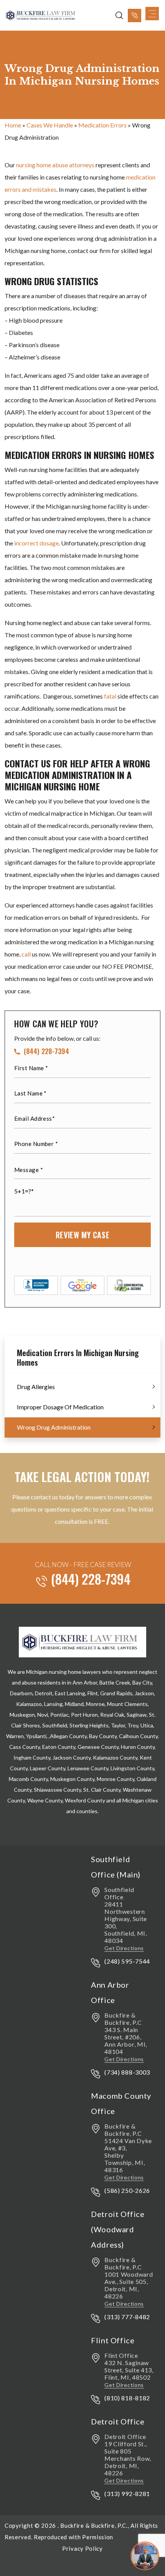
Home (13, 125)
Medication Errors (102, 125)
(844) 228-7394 (46, 1052)
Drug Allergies (36, 1387)
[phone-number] (134, 16)
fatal (110, 696)
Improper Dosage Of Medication (60, 1407)
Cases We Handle (50, 125)
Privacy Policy (82, 2548)
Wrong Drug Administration (54, 1427)
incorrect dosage (36, 543)
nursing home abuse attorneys (55, 165)
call (26, 954)
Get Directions (124, 1948)
